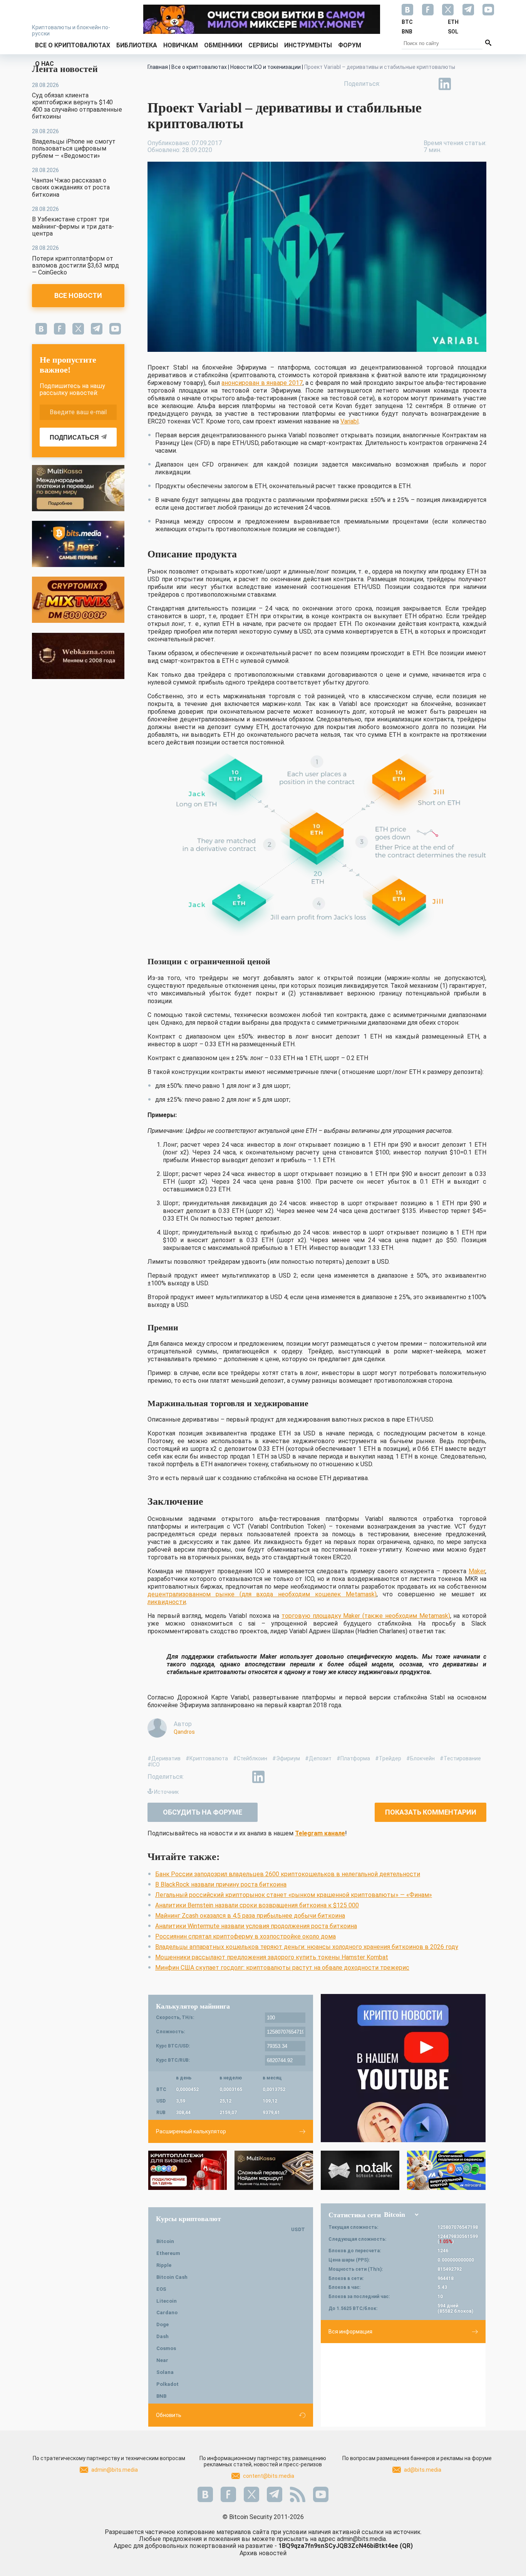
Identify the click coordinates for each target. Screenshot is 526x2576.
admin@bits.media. (362, 2539)
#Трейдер (388, 1758)
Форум (350, 45)
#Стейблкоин (250, 1758)
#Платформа (353, 1758)
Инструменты (308, 45)
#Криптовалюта (207, 1758)
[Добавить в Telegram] (427, 84)
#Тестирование (460, 1758)
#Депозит (318, 1758)
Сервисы (263, 45)
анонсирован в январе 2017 (262, 383)
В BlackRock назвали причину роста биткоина (221, 1884)
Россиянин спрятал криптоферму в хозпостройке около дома (245, 1936)
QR (406, 2546)
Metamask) (361, 1594)
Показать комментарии (431, 1812)
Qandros (184, 1732)
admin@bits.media (115, 2470)
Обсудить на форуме (203, 1812)
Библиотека (137, 45)
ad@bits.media (423, 2470)
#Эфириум (286, 1758)
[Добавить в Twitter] (409, 84)
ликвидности (167, 1602)
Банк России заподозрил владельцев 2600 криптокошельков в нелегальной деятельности (288, 1874)
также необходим (392, 1616)
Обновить (169, 2415)
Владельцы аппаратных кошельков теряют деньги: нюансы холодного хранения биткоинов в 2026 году (307, 1947)
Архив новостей (263, 2553)
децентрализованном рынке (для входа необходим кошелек (247, 1594)
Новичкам (181, 45)
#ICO (154, 1765)
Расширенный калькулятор (191, 2131)
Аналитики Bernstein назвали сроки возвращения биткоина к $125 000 (257, 1905)
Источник (166, 1792)
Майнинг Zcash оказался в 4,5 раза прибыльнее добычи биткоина (250, 1916)
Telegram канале (320, 1833)
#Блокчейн (420, 1758)
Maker (477, 1571)
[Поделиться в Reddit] (480, 84)
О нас (44, 64)
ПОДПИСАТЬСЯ (74, 437)
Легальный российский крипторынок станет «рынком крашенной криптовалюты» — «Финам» (294, 1895)
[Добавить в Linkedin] (445, 84)
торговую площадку (312, 1616)
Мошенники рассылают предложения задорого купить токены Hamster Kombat (272, 1957)
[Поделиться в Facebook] (392, 84)
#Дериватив (164, 1758)
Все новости (78, 295)
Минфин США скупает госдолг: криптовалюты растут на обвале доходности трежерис (282, 1968)
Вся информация (350, 2332)
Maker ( (354, 1616)
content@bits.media (269, 2476)
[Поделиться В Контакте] (462, 84)
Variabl (349, 421)
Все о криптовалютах (73, 45)
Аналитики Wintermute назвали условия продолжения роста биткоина (256, 1926)
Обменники (223, 45)
